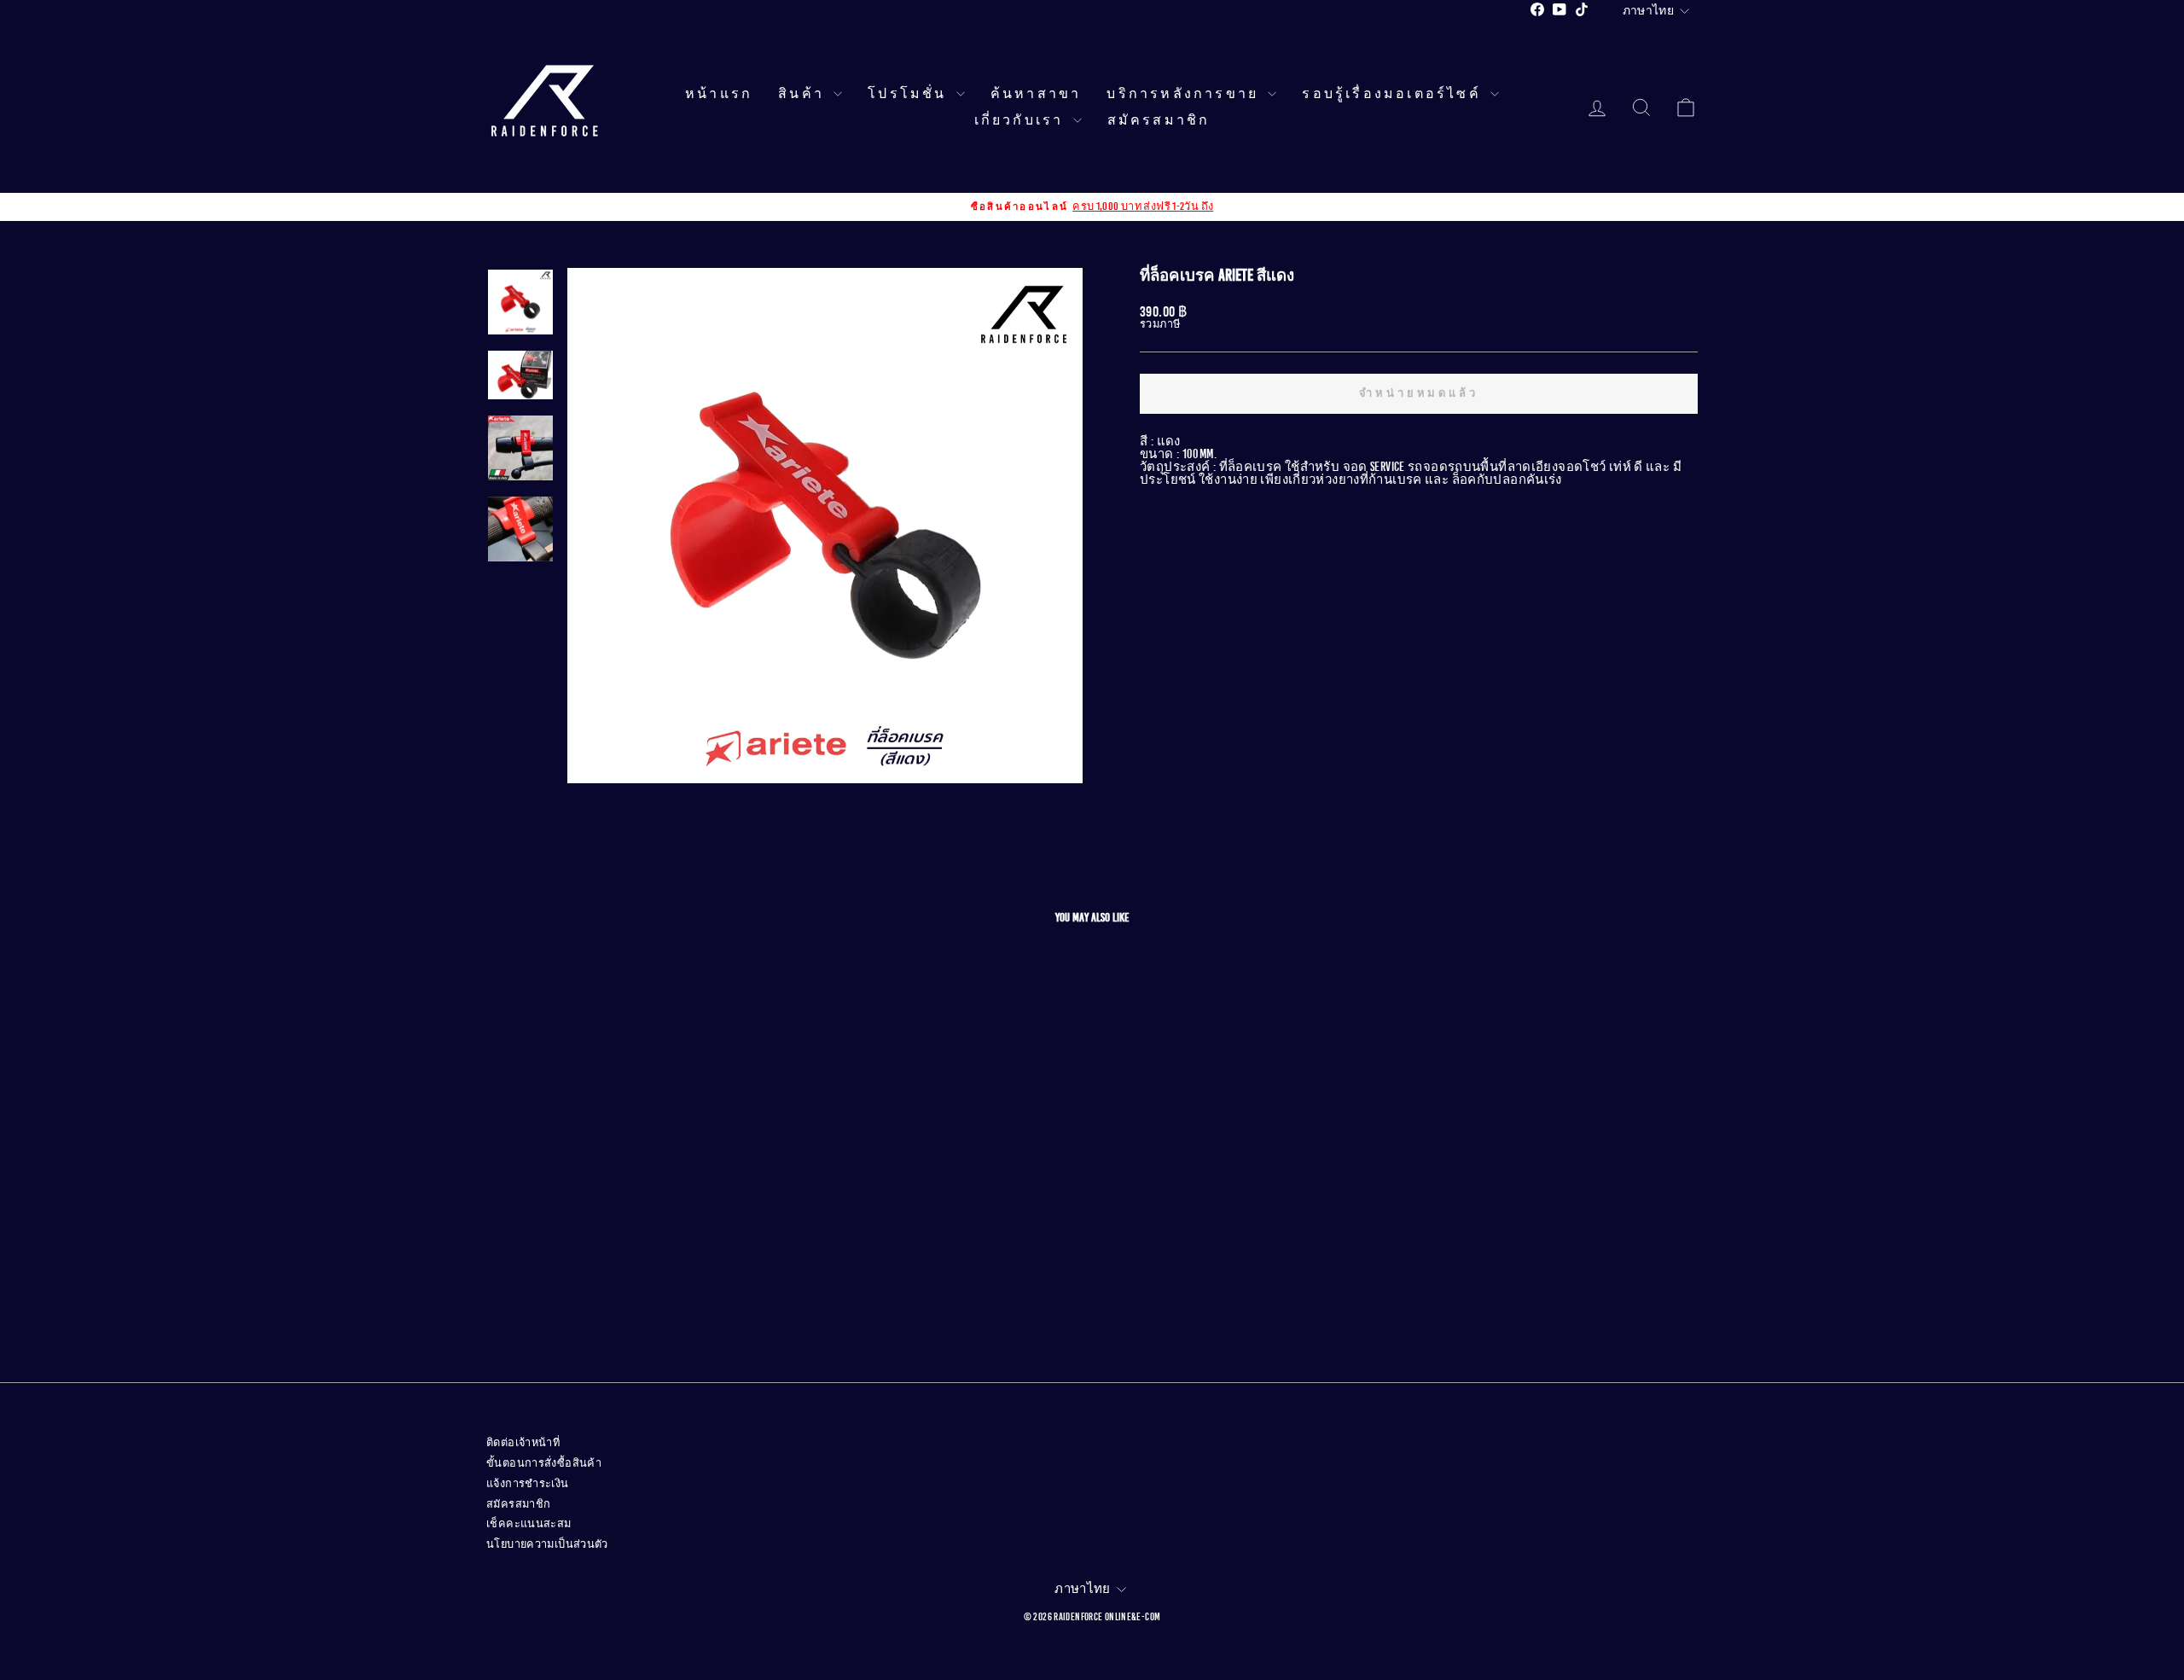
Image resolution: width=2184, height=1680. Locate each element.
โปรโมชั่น (910, 94)
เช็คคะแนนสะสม (529, 1524)
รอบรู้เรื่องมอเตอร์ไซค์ (1394, 94)
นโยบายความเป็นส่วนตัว (547, 1544)
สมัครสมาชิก (1159, 120)
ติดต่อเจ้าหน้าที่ (523, 1443)
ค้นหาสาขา (1036, 94)
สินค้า (804, 94)
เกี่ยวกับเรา (1022, 120)
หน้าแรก (719, 94)
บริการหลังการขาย (1185, 94)
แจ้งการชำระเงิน (528, 1484)
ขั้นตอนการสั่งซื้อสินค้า (544, 1463)
